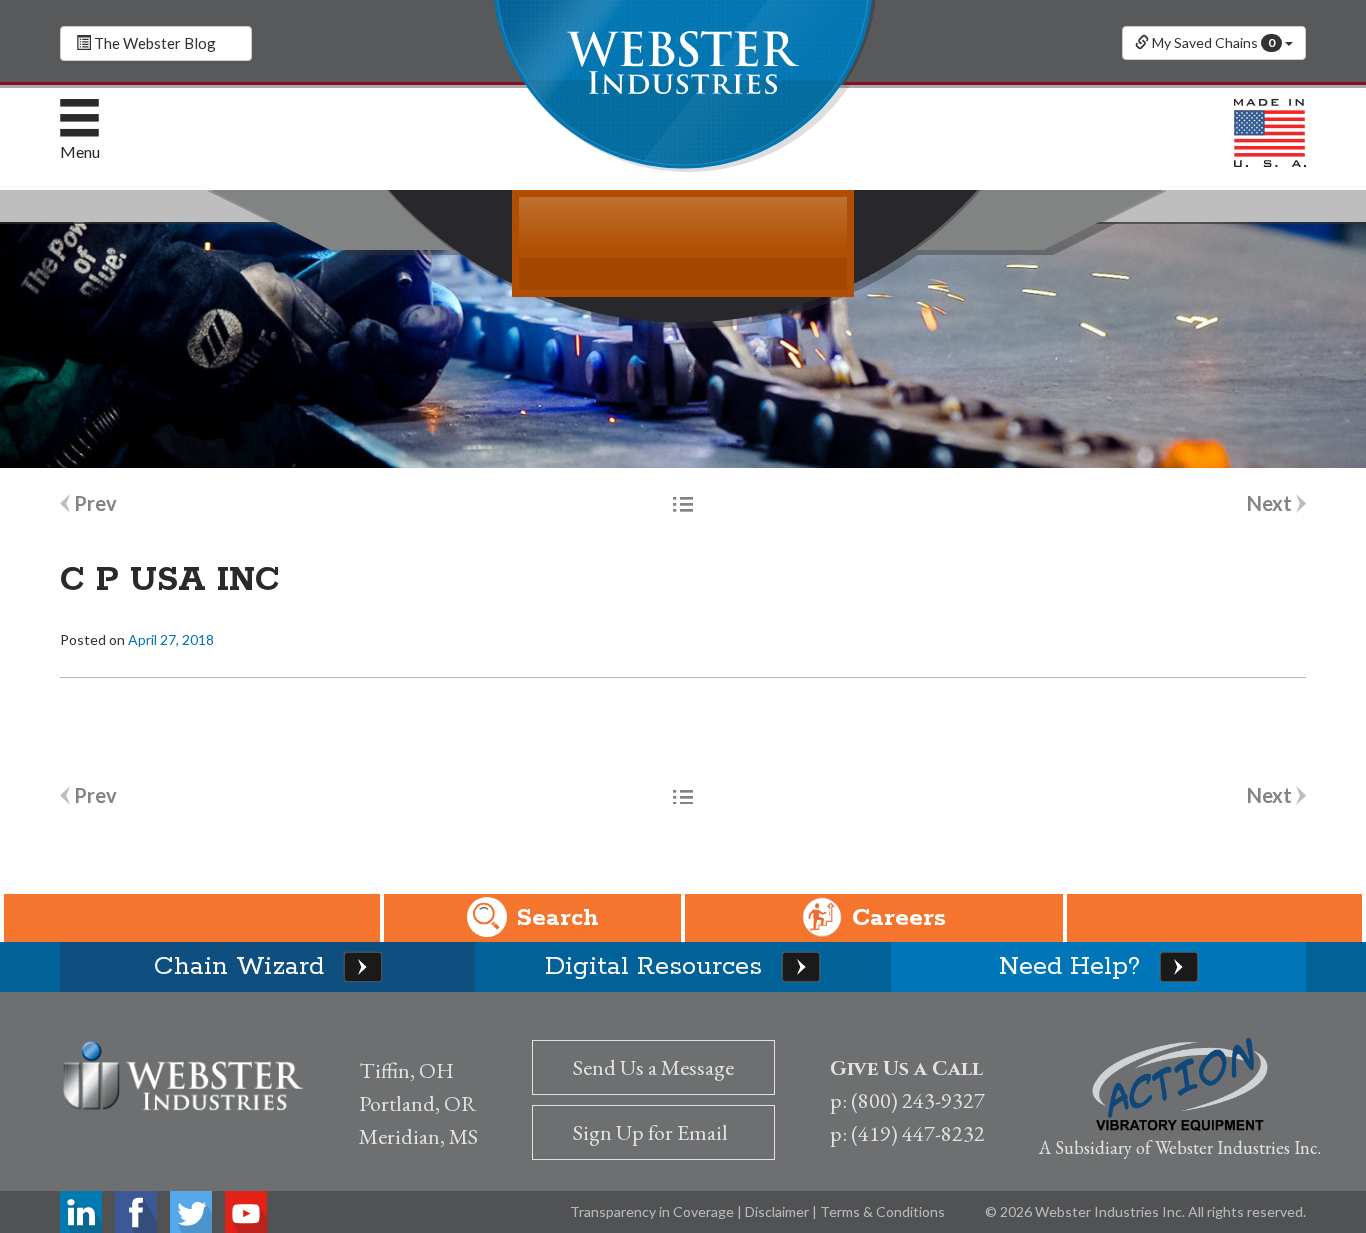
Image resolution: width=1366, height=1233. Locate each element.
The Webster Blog (153, 43)
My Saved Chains (1212, 42)
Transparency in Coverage (653, 1211)
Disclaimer (778, 1211)
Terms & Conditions (882, 1211)
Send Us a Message (653, 1067)
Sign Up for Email (650, 1132)
